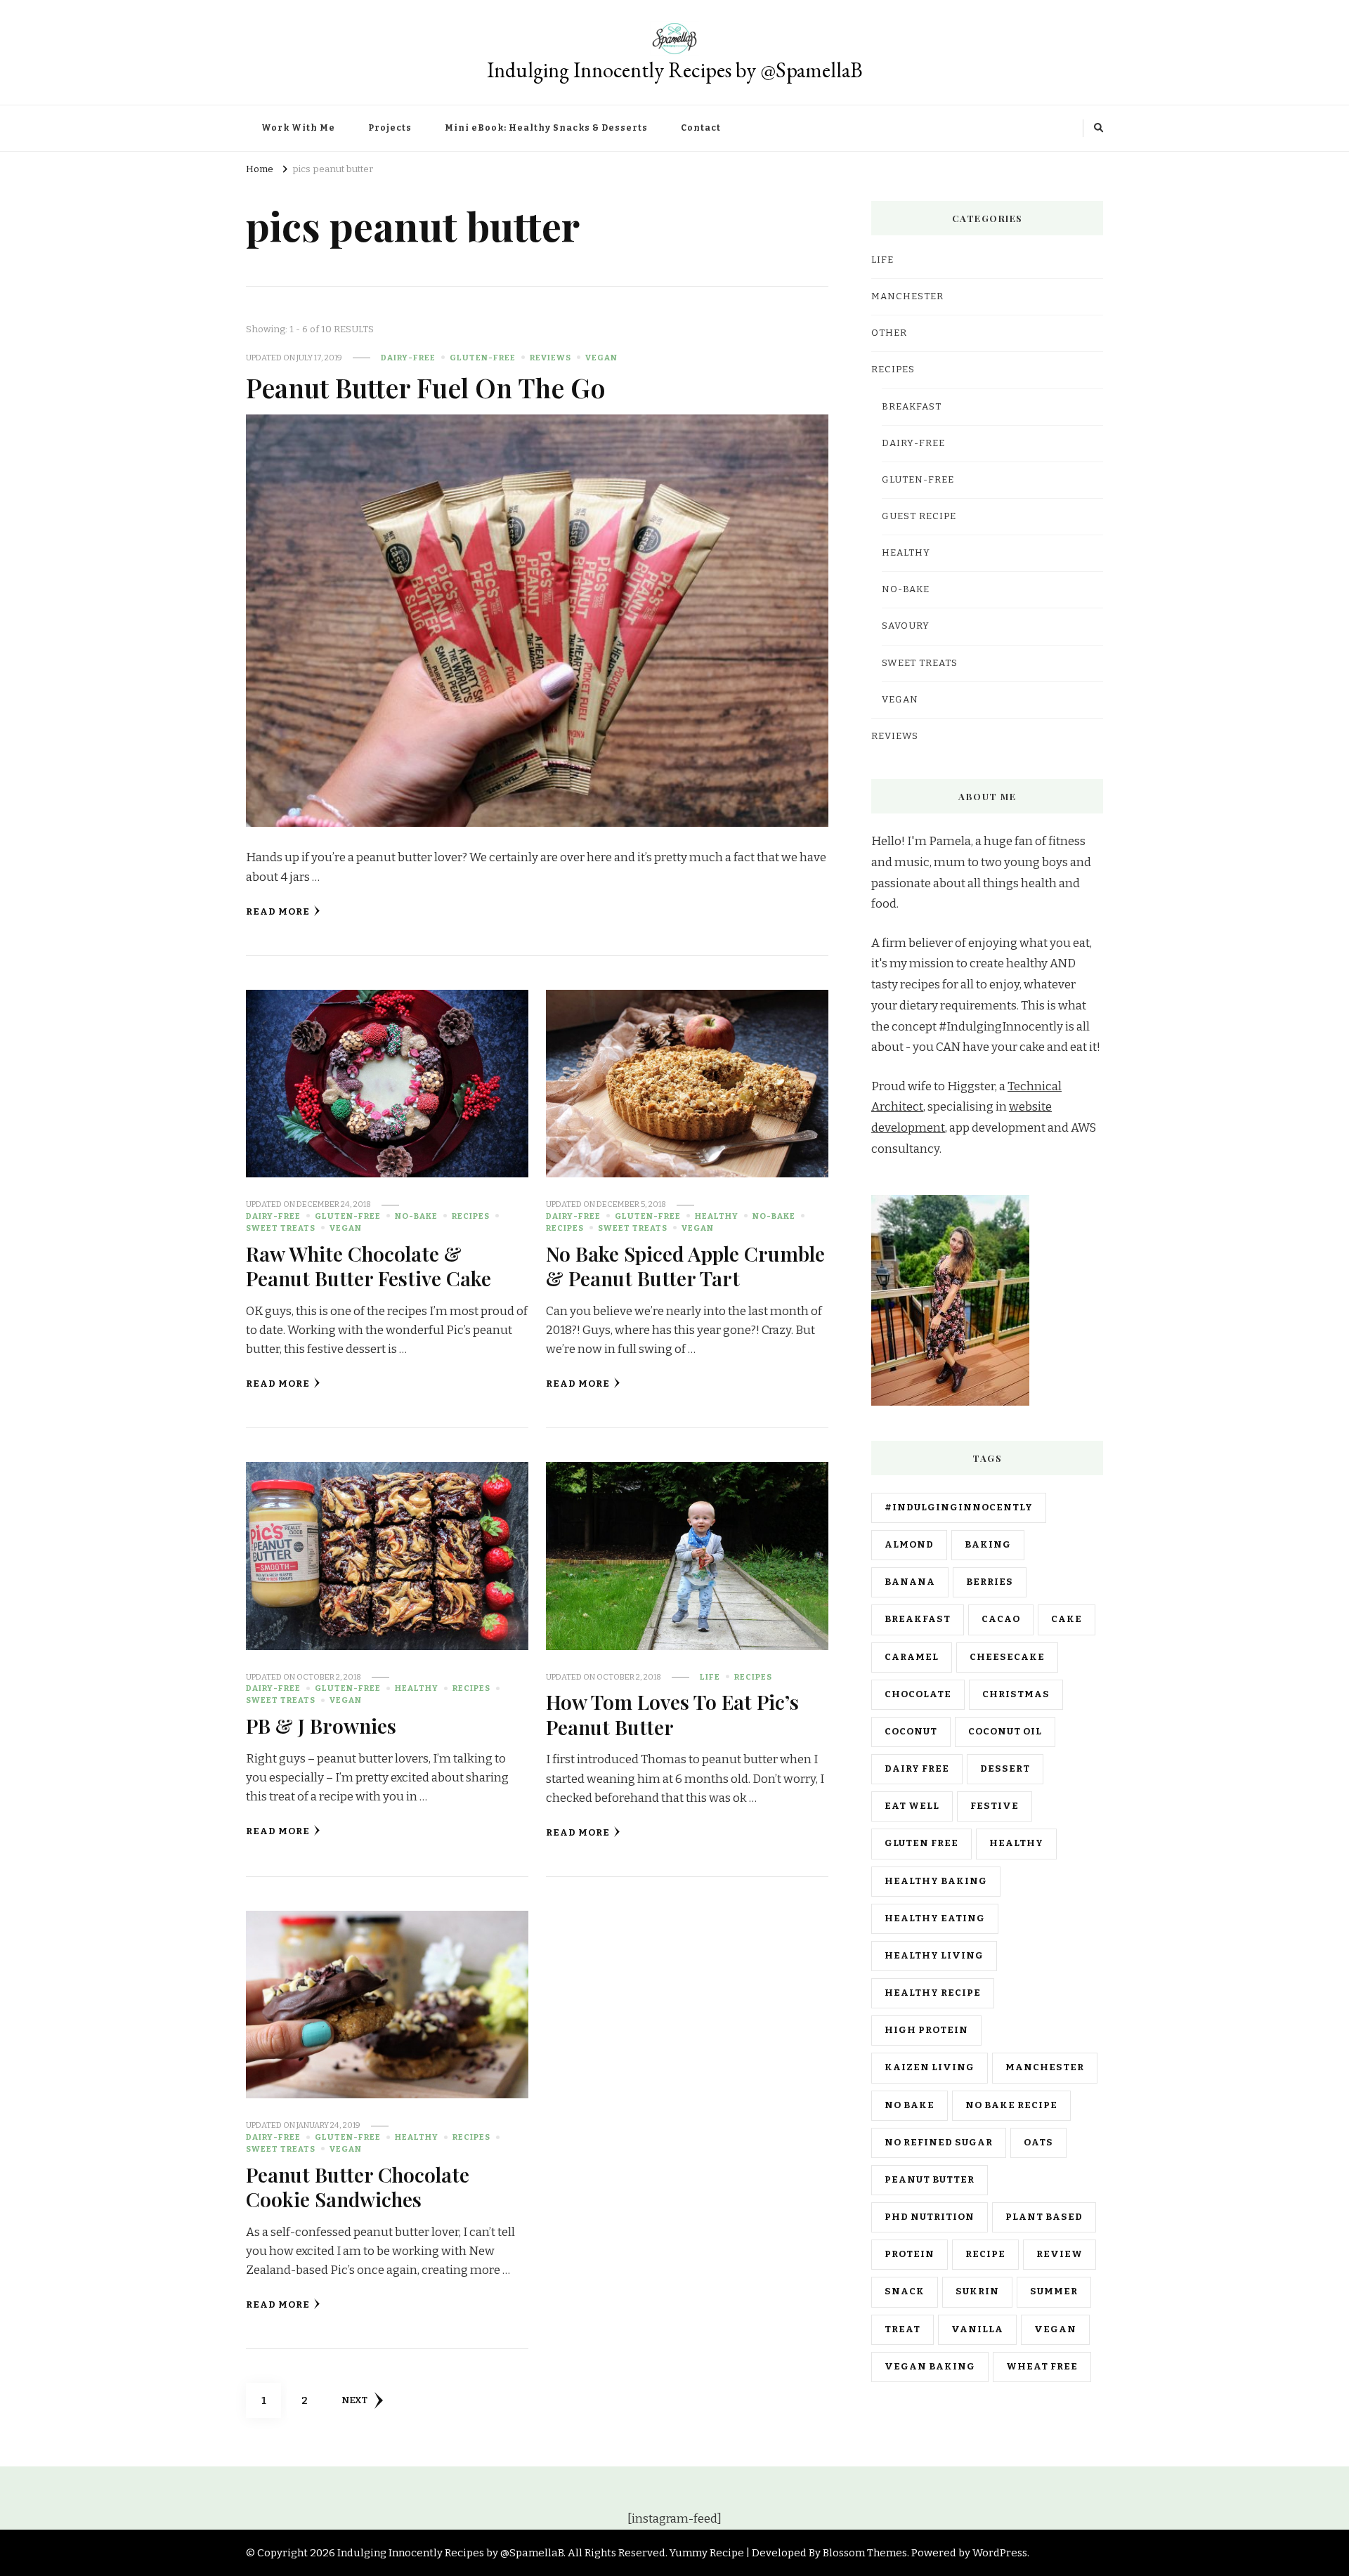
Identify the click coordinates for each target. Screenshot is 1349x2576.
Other (889, 333)
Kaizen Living (930, 2067)
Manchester (1045, 2067)
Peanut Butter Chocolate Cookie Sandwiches (358, 2186)
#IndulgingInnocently (959, 1508)
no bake (910, 2105)
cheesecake (1007, 1657)
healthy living (934, 1956)
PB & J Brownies (321, 1725)
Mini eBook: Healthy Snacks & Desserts (546, 128)
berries (990, 1582)
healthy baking (936, 1881)
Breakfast (912, 407)
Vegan (601, 358)
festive (995, 1806)
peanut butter (930, 2180)
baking (988, 1545)
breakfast (918, 1619)
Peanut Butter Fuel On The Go (426, 387)
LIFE (710, 1677)
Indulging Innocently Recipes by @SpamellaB (675, 70)
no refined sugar (939, 2143)
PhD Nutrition (930, 2217)
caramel (912, 1657)
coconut (911, 1732)
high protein (926, 2030)
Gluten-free (483, 358)
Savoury (906, 626)
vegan (1055, 2329)
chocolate (918, 1694)
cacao (1001, 1619)
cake (1067, 1619)
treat (902, 2329)
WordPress (1000, 2553)
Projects (390, 128)
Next (354, 2400)
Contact (701, 128)
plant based (1044, 2217)
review (1060, 2254)
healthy (1016, 1843)
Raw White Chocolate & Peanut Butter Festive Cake (369, 1266)
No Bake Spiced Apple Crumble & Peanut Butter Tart (685, 1266)
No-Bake (416, 1216)
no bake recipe (1011, 2105)
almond (909, 1545)
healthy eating (935, 1918)
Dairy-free (408, 358)
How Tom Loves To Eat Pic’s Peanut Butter (672, 1714)
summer (1054, 2291)
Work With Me (298, 128)
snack (905, 2291)
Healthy (717, 1216)
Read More (278, 912)
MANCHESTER (907, 296)
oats (1038, 2143)
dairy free (917, 1769)
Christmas (1016, 1694)
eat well (912, 1806)
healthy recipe (933, 1993)
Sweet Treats (281, 1228)
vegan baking (930, 2367)
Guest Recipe (919, 516)
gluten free (921, 1843)
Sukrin (977, 2291)
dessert (1005, 1769)
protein (910, 2254)
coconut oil (1005, 1732)
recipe (985, 2254)
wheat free (1042, 2367)
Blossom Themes (865, 2553)
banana (910, 1582)
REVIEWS (550, 358)
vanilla (977, 2329)
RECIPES (471, 1216)
